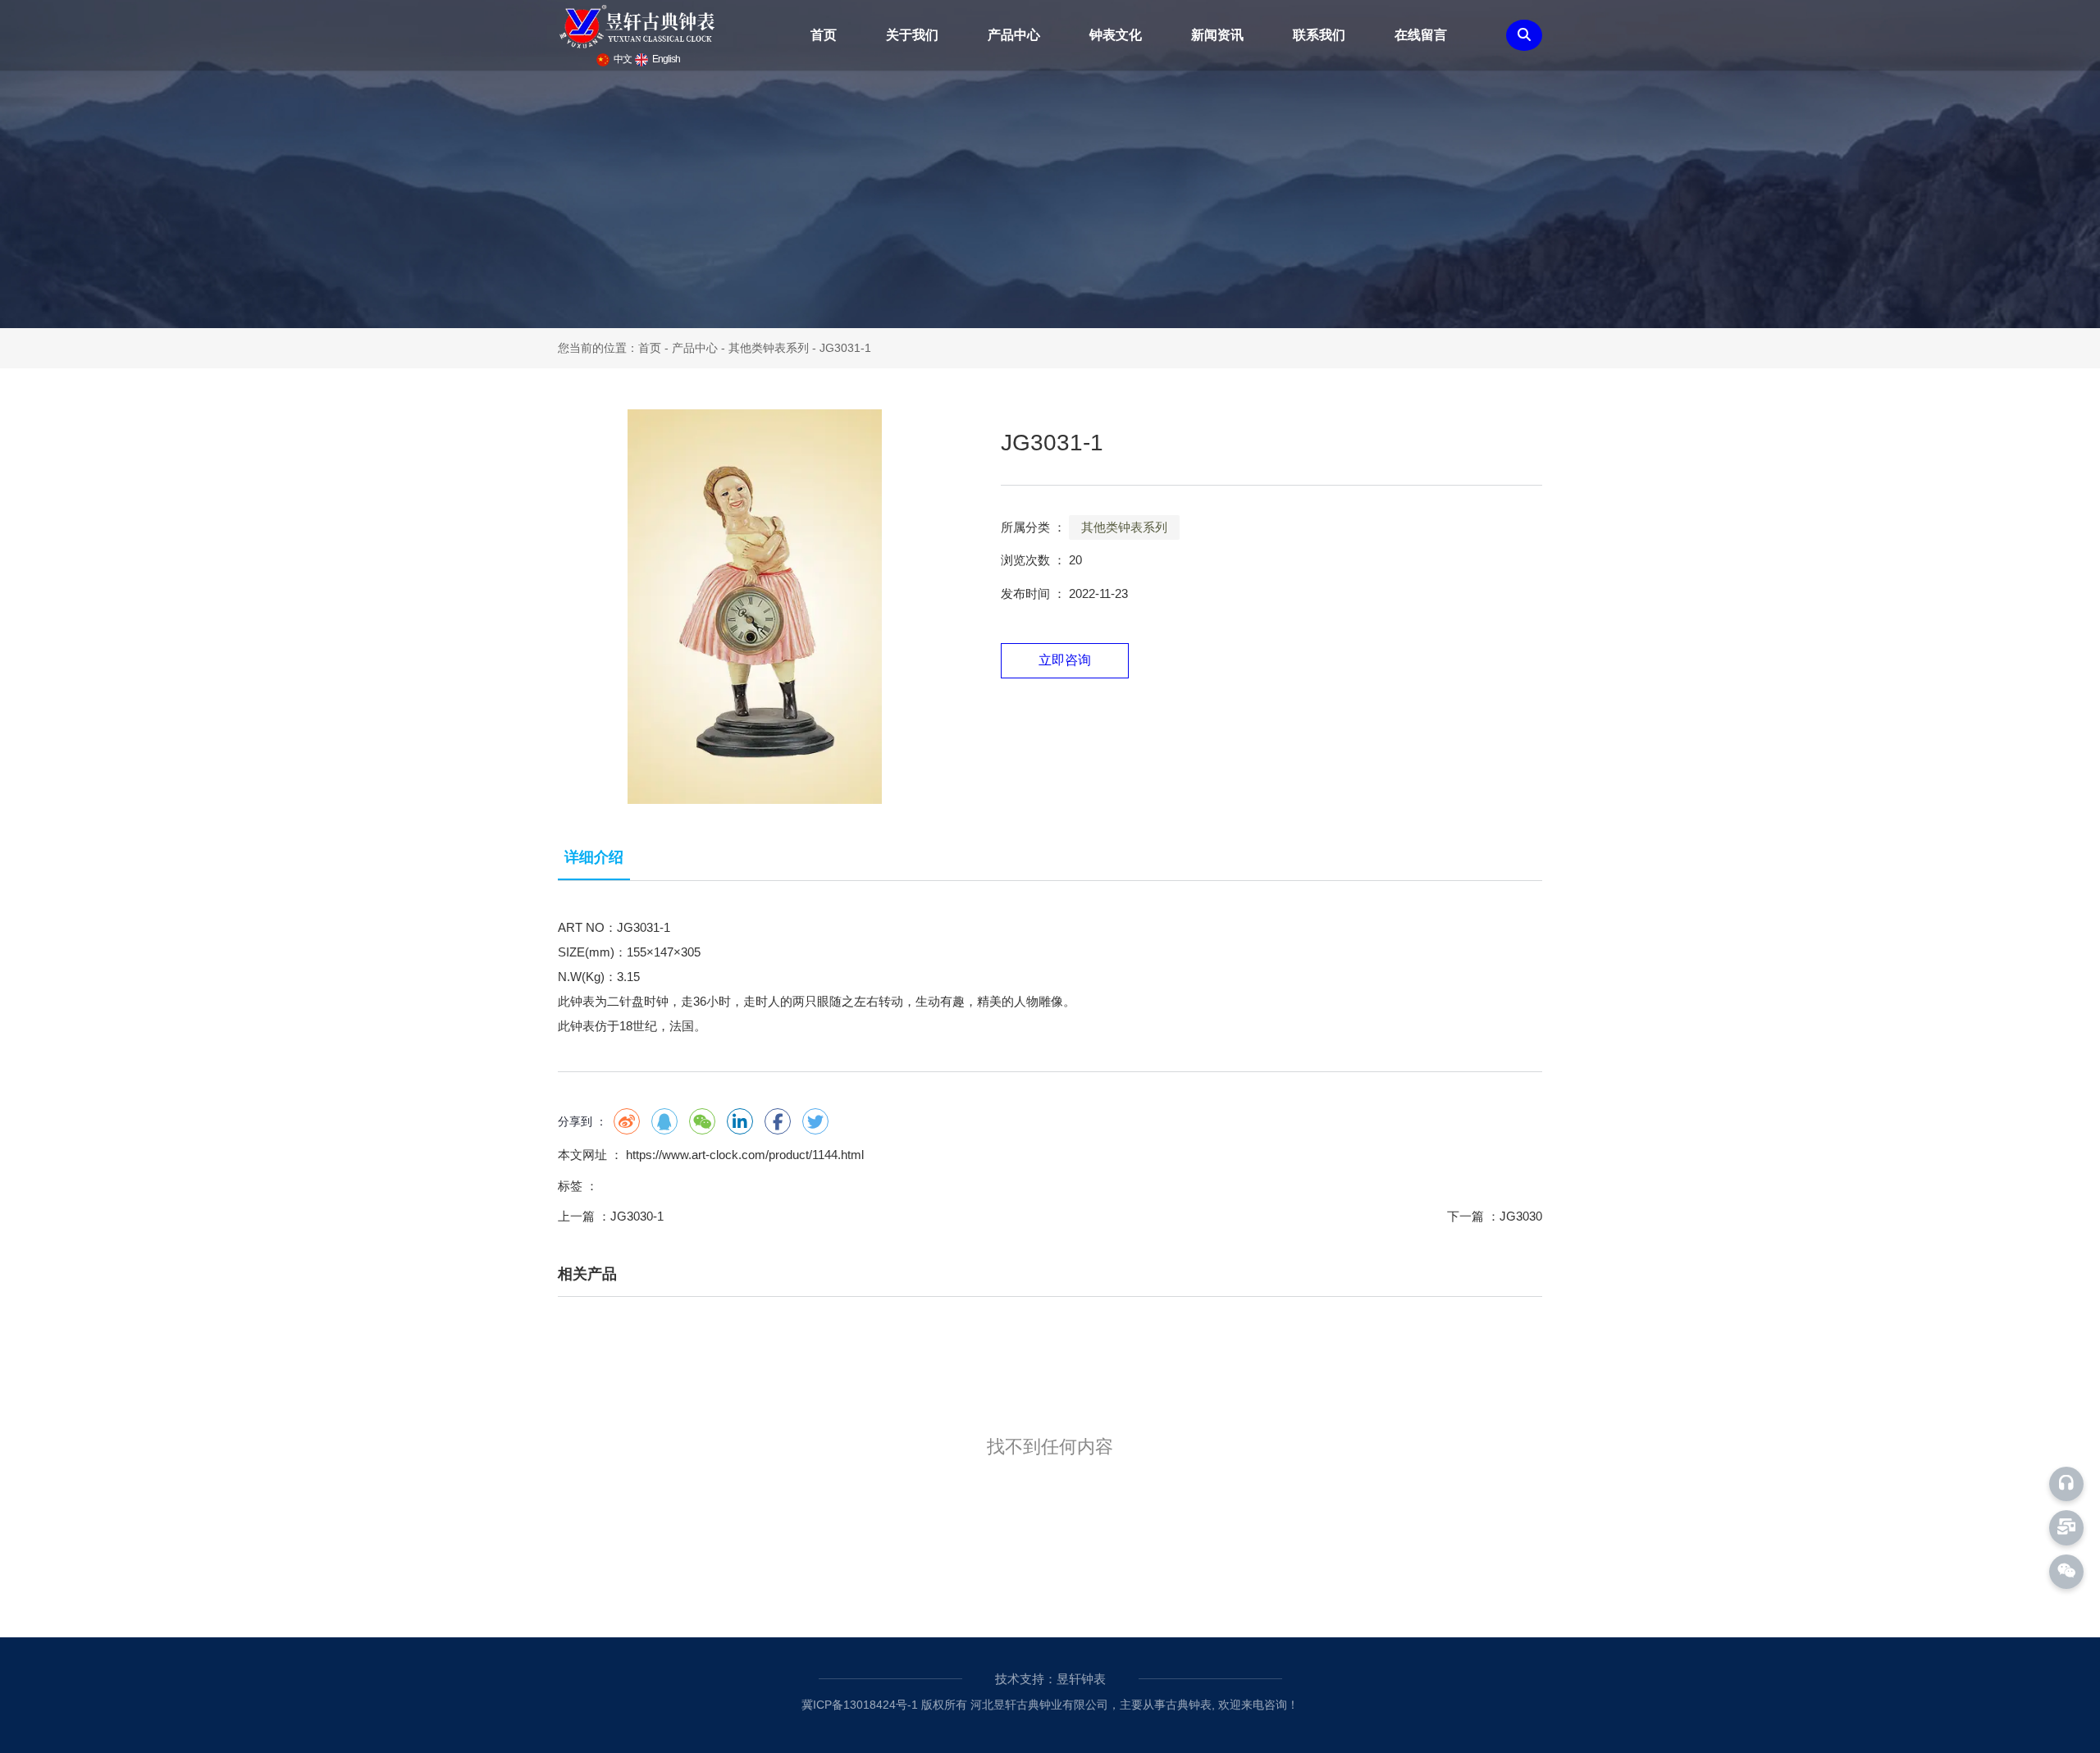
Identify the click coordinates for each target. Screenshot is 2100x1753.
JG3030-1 (637, 1216)
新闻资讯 (1217, 35)
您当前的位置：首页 (611, 348)
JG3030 (1521, 1216)
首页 (824, 35)
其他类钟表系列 (769, 348)
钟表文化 (1116, 35)
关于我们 (912, 35)
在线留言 (1421, 35)
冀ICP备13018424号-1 (860, 1705)
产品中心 (1014, 35)
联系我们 (1319, 35)
